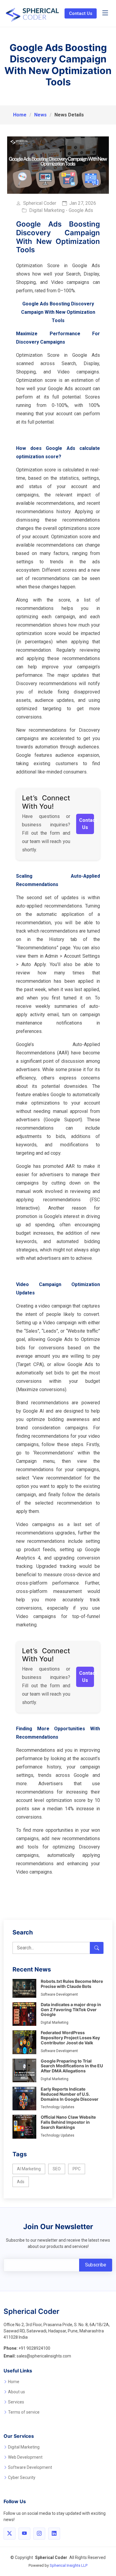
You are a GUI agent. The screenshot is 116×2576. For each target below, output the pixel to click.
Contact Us (81, 13)
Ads (21, 2182)
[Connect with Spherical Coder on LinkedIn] (54, 2534)
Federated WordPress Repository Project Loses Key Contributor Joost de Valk (70, 2038)
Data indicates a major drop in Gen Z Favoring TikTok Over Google (71, 2010)
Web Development (25, 2457)
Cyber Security (22, 2477)
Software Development (30, 2467)
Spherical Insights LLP (69, 2565)
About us (17, 2392)
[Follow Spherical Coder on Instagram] (39, 2534)
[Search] (97, 1948)
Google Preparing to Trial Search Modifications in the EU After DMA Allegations (72, 2066)
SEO (57, 2169)
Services (16, 2402)
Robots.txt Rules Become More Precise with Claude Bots (72, 1984)
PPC (77, 2169)
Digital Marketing (24, 2447)
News (40, 115)
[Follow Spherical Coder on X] (10, 2534)
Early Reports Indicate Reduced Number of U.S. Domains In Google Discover (70, 2094)
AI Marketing (29, 2169)
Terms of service (24, 2412)
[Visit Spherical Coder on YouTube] (24, 2534)
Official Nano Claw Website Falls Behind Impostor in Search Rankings (68, 2122)
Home (20, 115)
